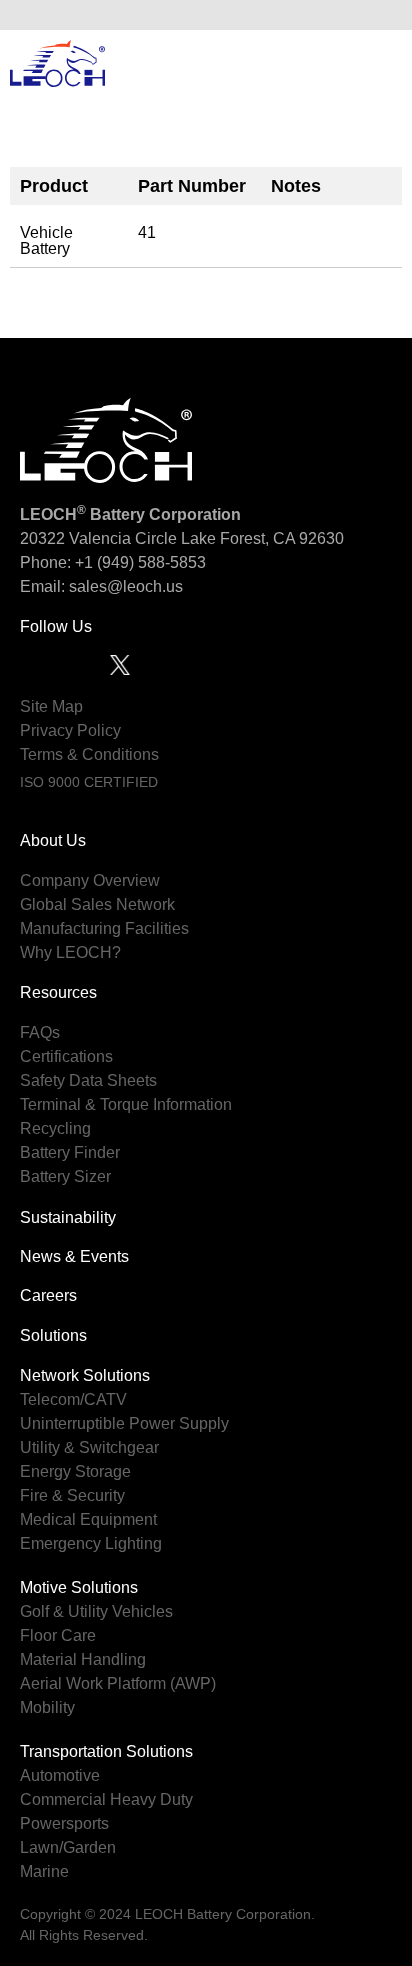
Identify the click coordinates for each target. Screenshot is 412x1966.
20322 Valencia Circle (98, 538)
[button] (381, 15)
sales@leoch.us (124, 586)
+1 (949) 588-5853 (140, 562)
